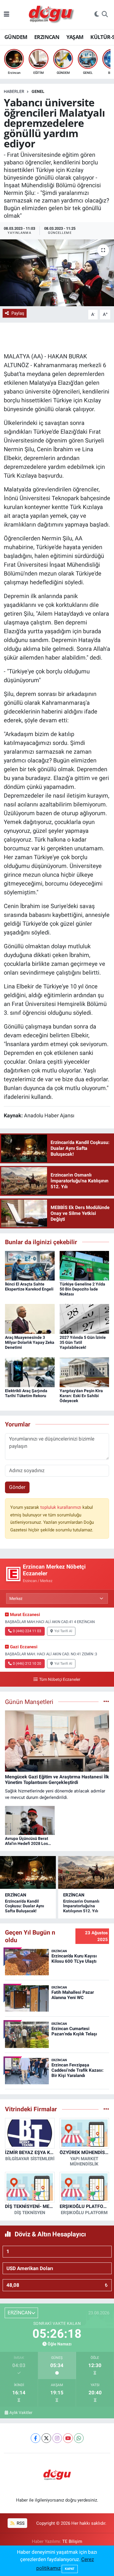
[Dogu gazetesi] (52, 15)
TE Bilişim (72, 2541)
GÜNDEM (16, 37)
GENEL (38, 91)
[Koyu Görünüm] (97, 15)
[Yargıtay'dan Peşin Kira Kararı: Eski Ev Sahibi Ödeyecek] (84, 1372)
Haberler (14, 91)
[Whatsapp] (79, 2438)
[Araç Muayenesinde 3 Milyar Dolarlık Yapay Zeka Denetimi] (30, 1319)
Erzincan (16, 1895)
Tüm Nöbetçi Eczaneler (60, 1679)
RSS (20, 2523)
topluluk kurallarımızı (61, 1507)
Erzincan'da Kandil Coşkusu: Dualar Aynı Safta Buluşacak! (25, 1906)
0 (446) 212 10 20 (27, 1664)
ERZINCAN (47, 37)
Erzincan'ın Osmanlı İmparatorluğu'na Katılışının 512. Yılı (81, 1906)
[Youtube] (68, 2438)
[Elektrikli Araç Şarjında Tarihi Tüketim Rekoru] (30, 1372)
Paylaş (18, 313)
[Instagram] (57, 2438)
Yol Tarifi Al (63, 1631)
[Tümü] (106, 2109)
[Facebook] (36, 2438)
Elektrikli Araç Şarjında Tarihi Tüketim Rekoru (26, 1393)
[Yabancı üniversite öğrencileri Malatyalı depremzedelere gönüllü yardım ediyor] (57, 273)
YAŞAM (75, 37)
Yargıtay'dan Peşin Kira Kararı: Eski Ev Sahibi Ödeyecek (81, 1396)
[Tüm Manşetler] (106, 1702)
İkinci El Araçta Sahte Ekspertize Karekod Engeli (29, 1287)
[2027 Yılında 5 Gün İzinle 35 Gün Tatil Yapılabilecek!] (84, 1319)
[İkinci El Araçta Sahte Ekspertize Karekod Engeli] (30, 1265)
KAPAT (70, 2569)
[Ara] (105, 15)
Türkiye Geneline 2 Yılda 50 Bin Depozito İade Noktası (82, 1289)
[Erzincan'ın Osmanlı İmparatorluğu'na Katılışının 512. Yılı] (86, 1872)
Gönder (17, 1487)
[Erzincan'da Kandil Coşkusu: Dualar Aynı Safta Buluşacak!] (28, 1872)
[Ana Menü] (7, 14)
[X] (46, 2438)
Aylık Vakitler (21, 2412)
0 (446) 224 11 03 (27, 1631)
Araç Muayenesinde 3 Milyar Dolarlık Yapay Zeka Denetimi (30, 1342)
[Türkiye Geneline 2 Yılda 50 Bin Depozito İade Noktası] (84, 1265)
